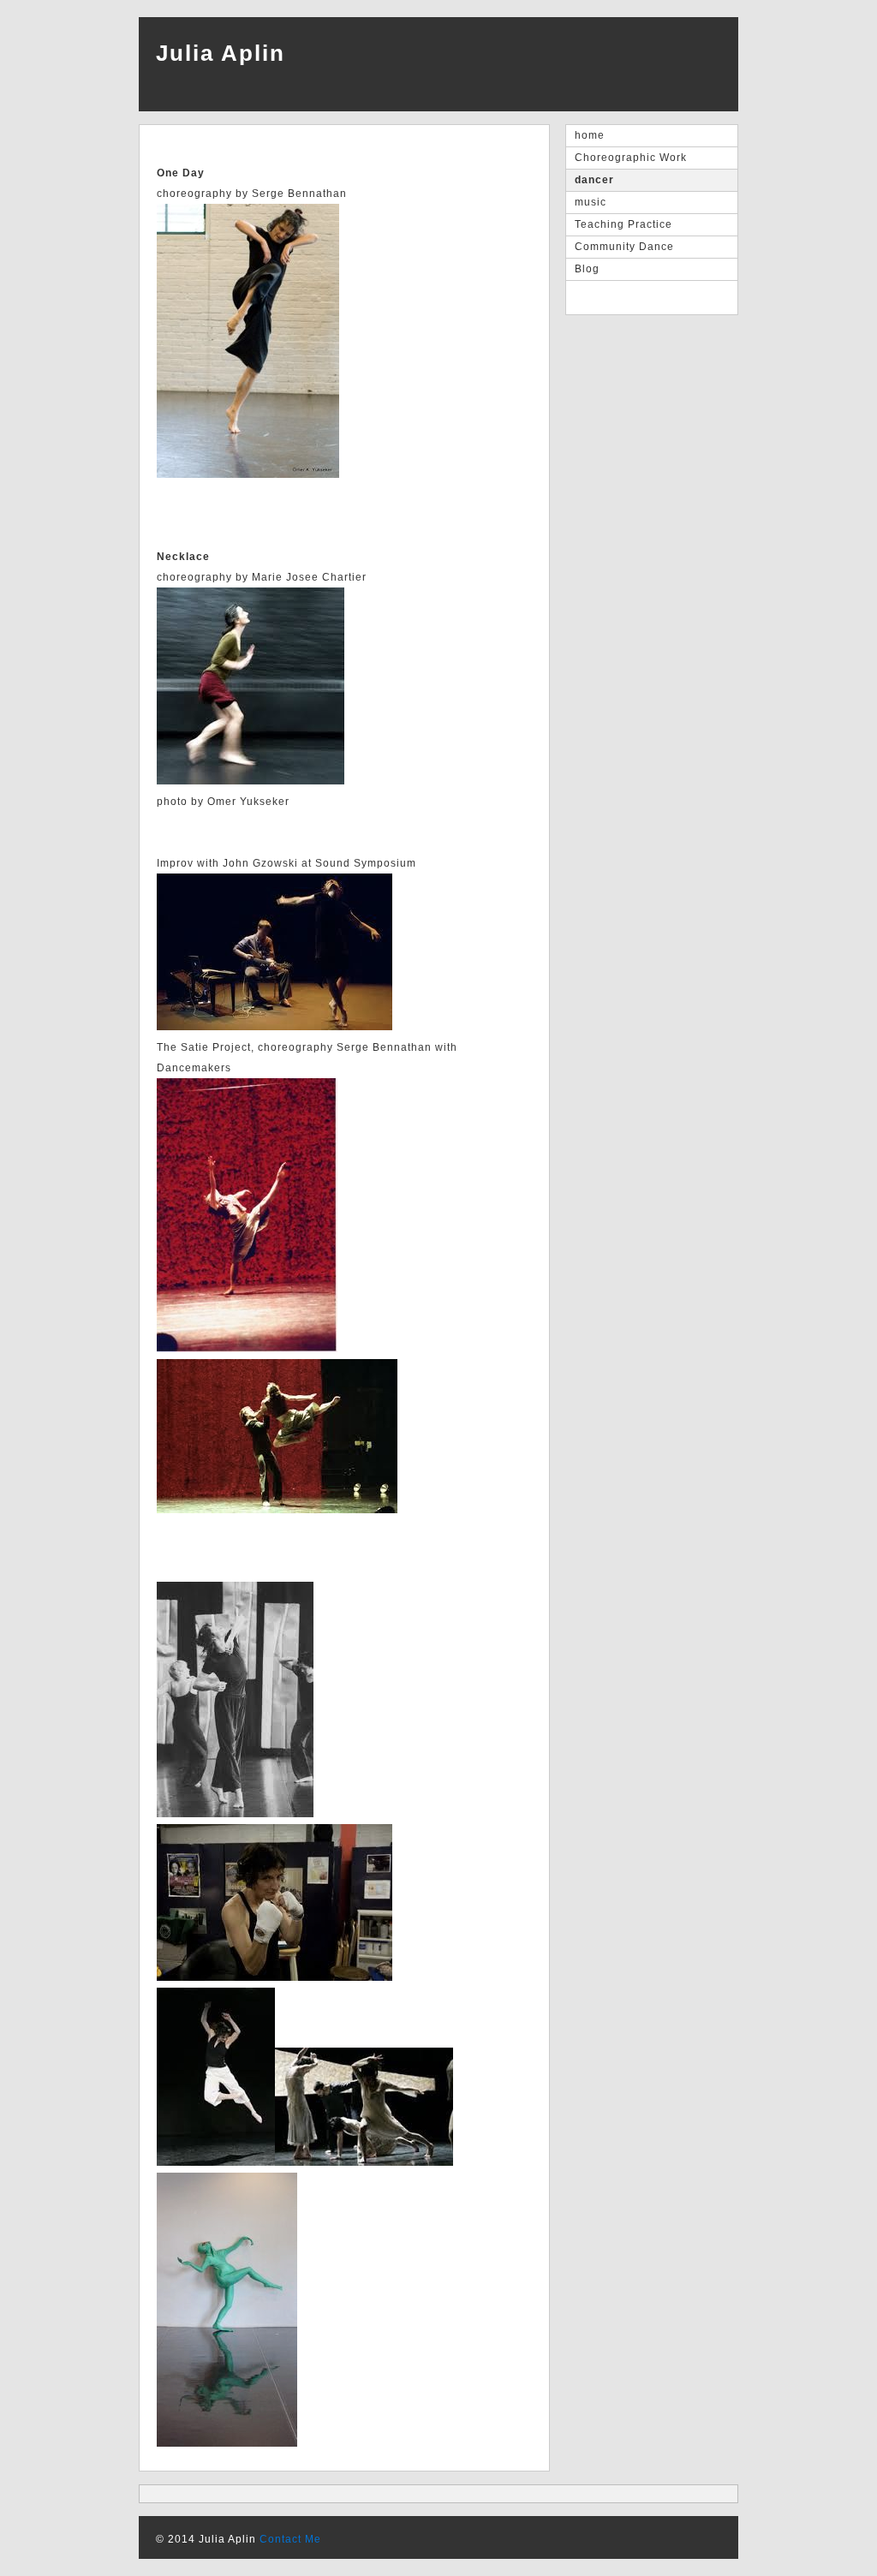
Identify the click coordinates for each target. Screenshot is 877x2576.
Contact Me (290, 2539)
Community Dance (624, 247)
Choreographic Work (631, 158)
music (591, 202)
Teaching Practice (623, 224)
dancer (594, 180)
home (590, 135)
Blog (587, 269)
